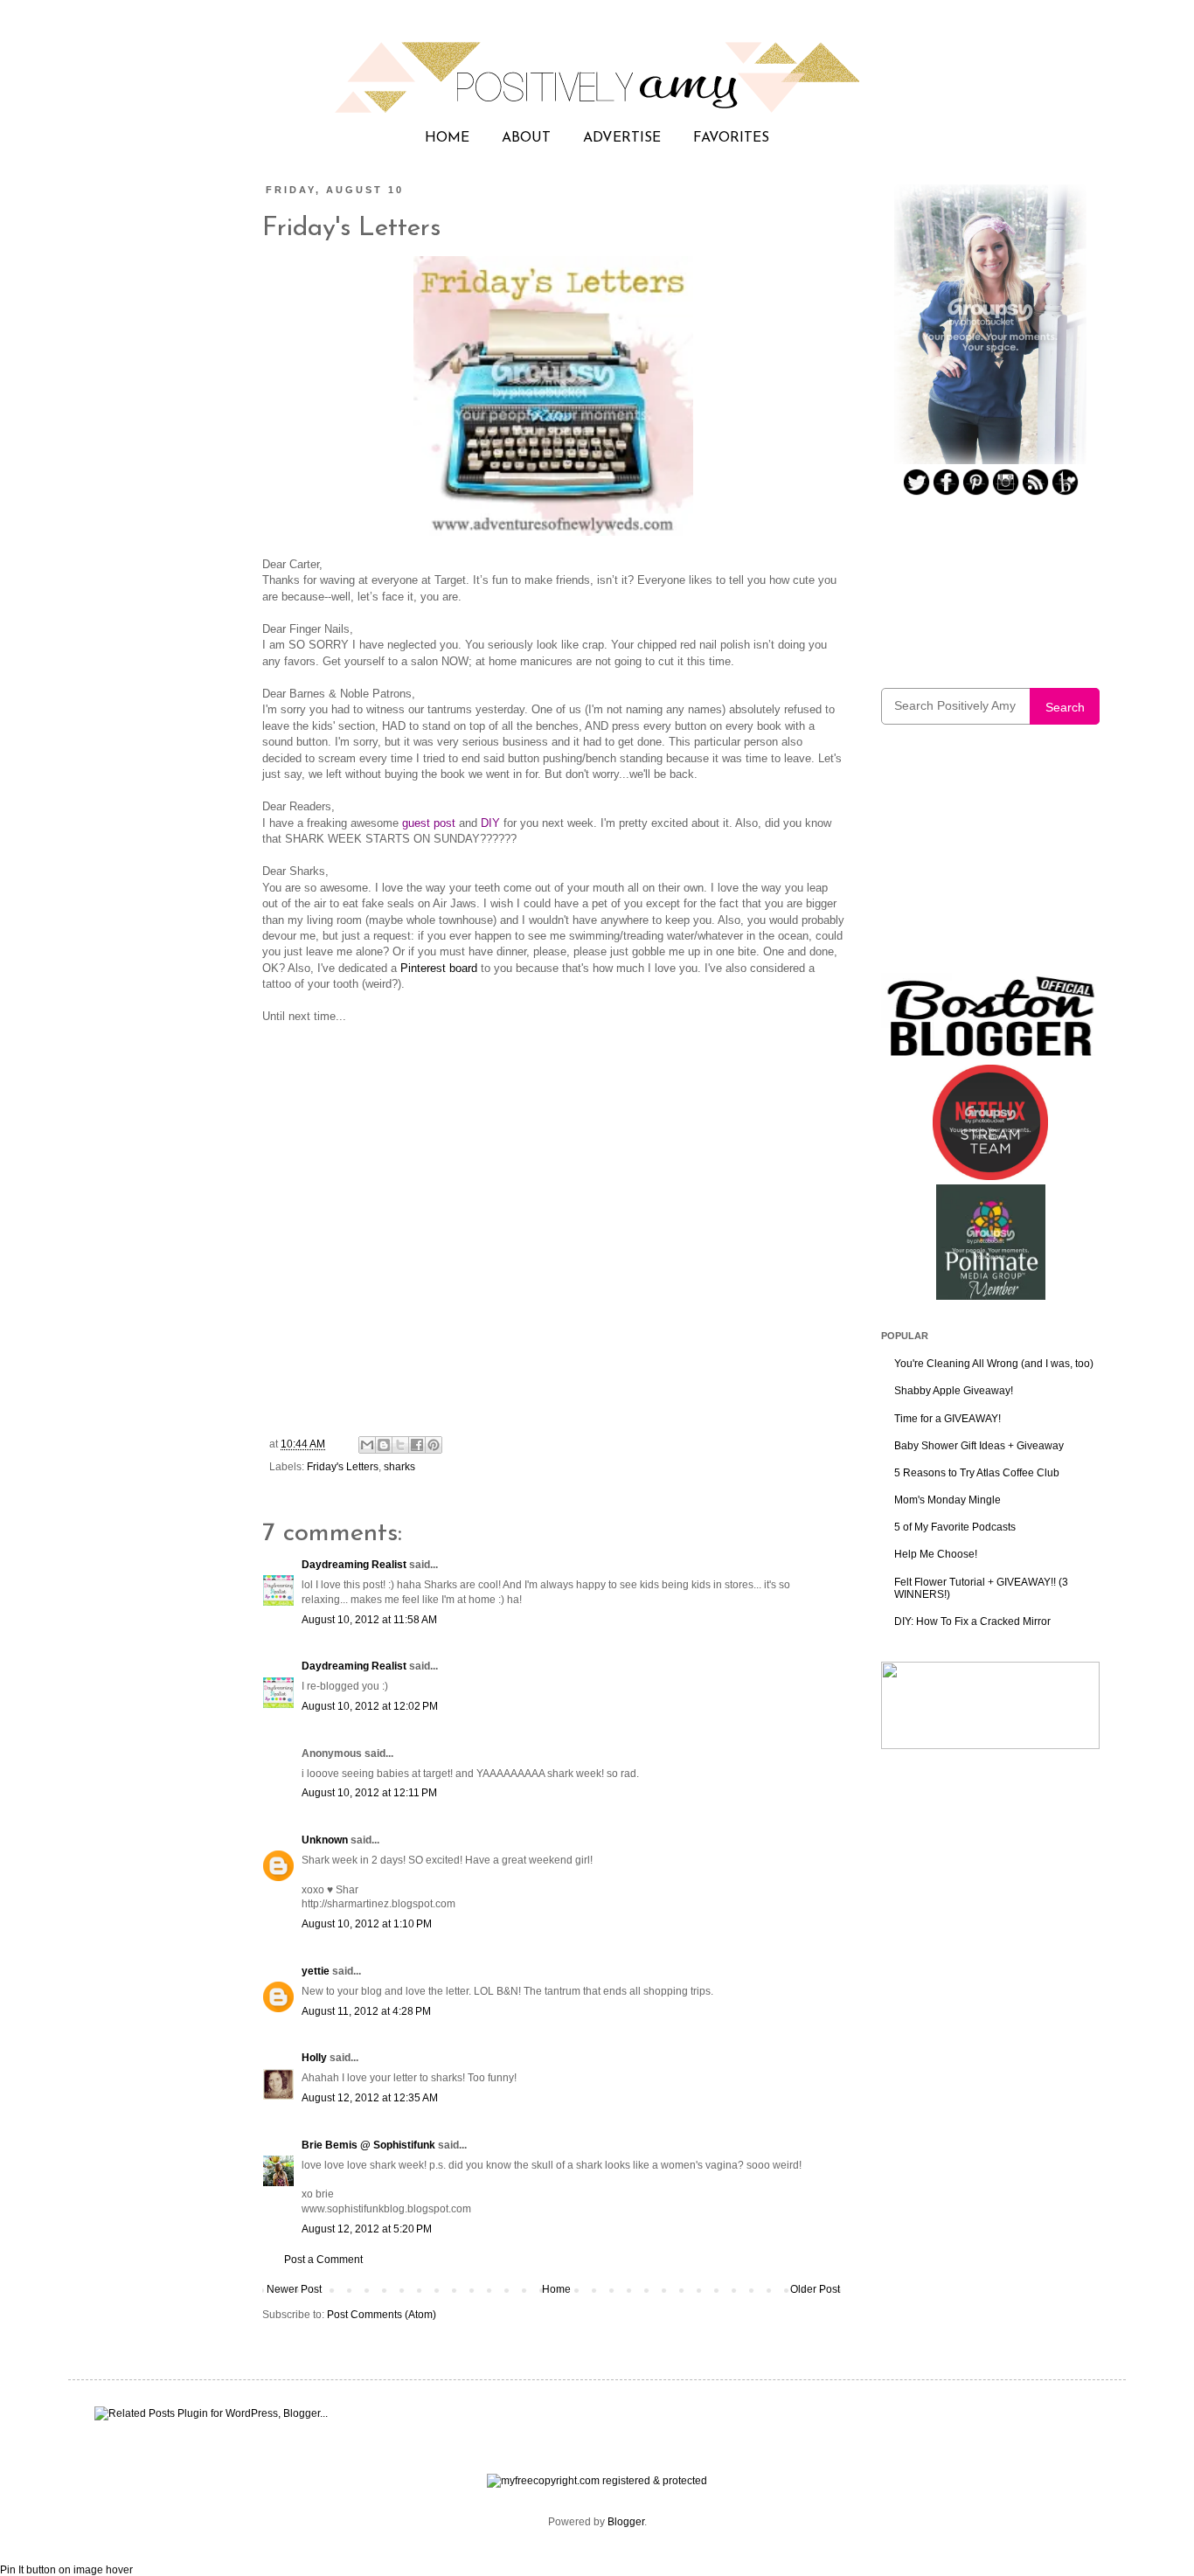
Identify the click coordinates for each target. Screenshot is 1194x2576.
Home (556, 2289)
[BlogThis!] (384, 1445)
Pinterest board (439, 968)
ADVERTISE (622, 138)
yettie (316, 1971)
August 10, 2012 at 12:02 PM (370, 1706)
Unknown (325, 1840)
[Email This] (367, 1445)
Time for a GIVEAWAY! (948, 1419)
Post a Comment (323, 2260)
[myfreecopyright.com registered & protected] (597, 2481)
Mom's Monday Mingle (948, 1500)
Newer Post (294, 2289)
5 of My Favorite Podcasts (955, 1527)
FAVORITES (731, 138)
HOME (447, 138)
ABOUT (526, 138)
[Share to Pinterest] (434, 1445)
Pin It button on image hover (66, 2570)
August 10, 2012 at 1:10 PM (367, 1924)
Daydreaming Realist (354, 1565)
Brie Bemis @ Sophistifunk (368, 2145)
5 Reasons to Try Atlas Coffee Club (977, 1473)
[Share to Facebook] (417, 1445)
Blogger (626, 2522)
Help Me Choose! (936, 1554)
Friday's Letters (343, 1467)
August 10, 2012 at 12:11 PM (369, 1793)
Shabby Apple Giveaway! (954, 1391)
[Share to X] (400, 1445)
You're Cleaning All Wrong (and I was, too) (994, 1364)
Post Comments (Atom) (382, 2315)
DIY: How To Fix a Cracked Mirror (972, 1621)
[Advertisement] (990, 860)
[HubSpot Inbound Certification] (990, 1746)
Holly (314, 2058)
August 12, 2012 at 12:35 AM (370, 2098)
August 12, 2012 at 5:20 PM (367, 2229)
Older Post (815, 2289)
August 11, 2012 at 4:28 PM (366, 2011)
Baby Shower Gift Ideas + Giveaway (979, 1446)
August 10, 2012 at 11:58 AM (369, 1620)
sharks (399, 1467)
